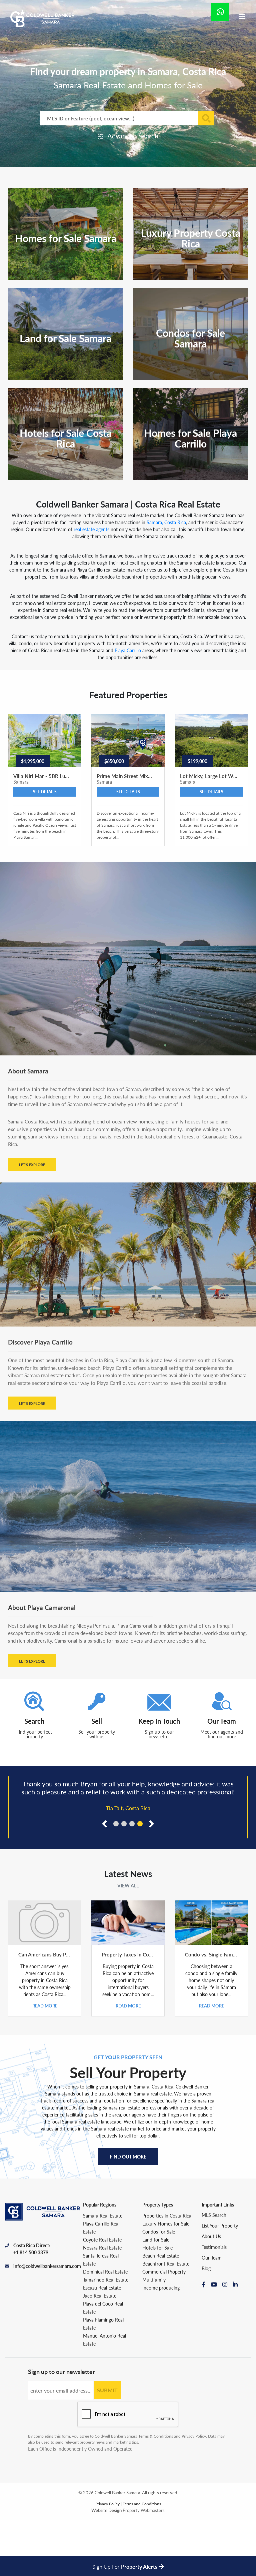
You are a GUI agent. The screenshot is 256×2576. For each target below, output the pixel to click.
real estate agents (91, 529)
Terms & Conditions (156, 2492)
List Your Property (220, 2282)
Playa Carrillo (128, 650)
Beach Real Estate (161, 2312)
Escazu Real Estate (102, 2344)
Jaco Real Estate (100, 2352)
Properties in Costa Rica (167, 2272)
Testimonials (214, 2303)
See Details (45, 792)
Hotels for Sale (157, 2304)
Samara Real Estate (103, 2272)
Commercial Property (164, 2328)
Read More (45, 2062)
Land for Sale (156, 2296)
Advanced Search (132, 136)
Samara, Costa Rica (166, 522)
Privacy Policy (194, 2492)
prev (106, 1879)
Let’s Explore (32, 1165)
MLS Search (214, 2271)
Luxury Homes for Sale (166, 2280)
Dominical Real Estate (105, 2328)
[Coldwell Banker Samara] (42, 19)
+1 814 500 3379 (31, 2308)
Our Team (212, 2314)
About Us (211, 2292)
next (150, 1879)
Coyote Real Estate (102, 2296)
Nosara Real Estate (102, 2304)
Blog (206, 2324)
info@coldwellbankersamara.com (40, 2322)
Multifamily (154, 2336)
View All (128, 1941)
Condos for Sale (159, 2288)
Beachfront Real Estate (166, 2320)
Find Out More (128, 2213)
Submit (107, 2446)
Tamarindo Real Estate (106, 2336)
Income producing (161, 2344)
